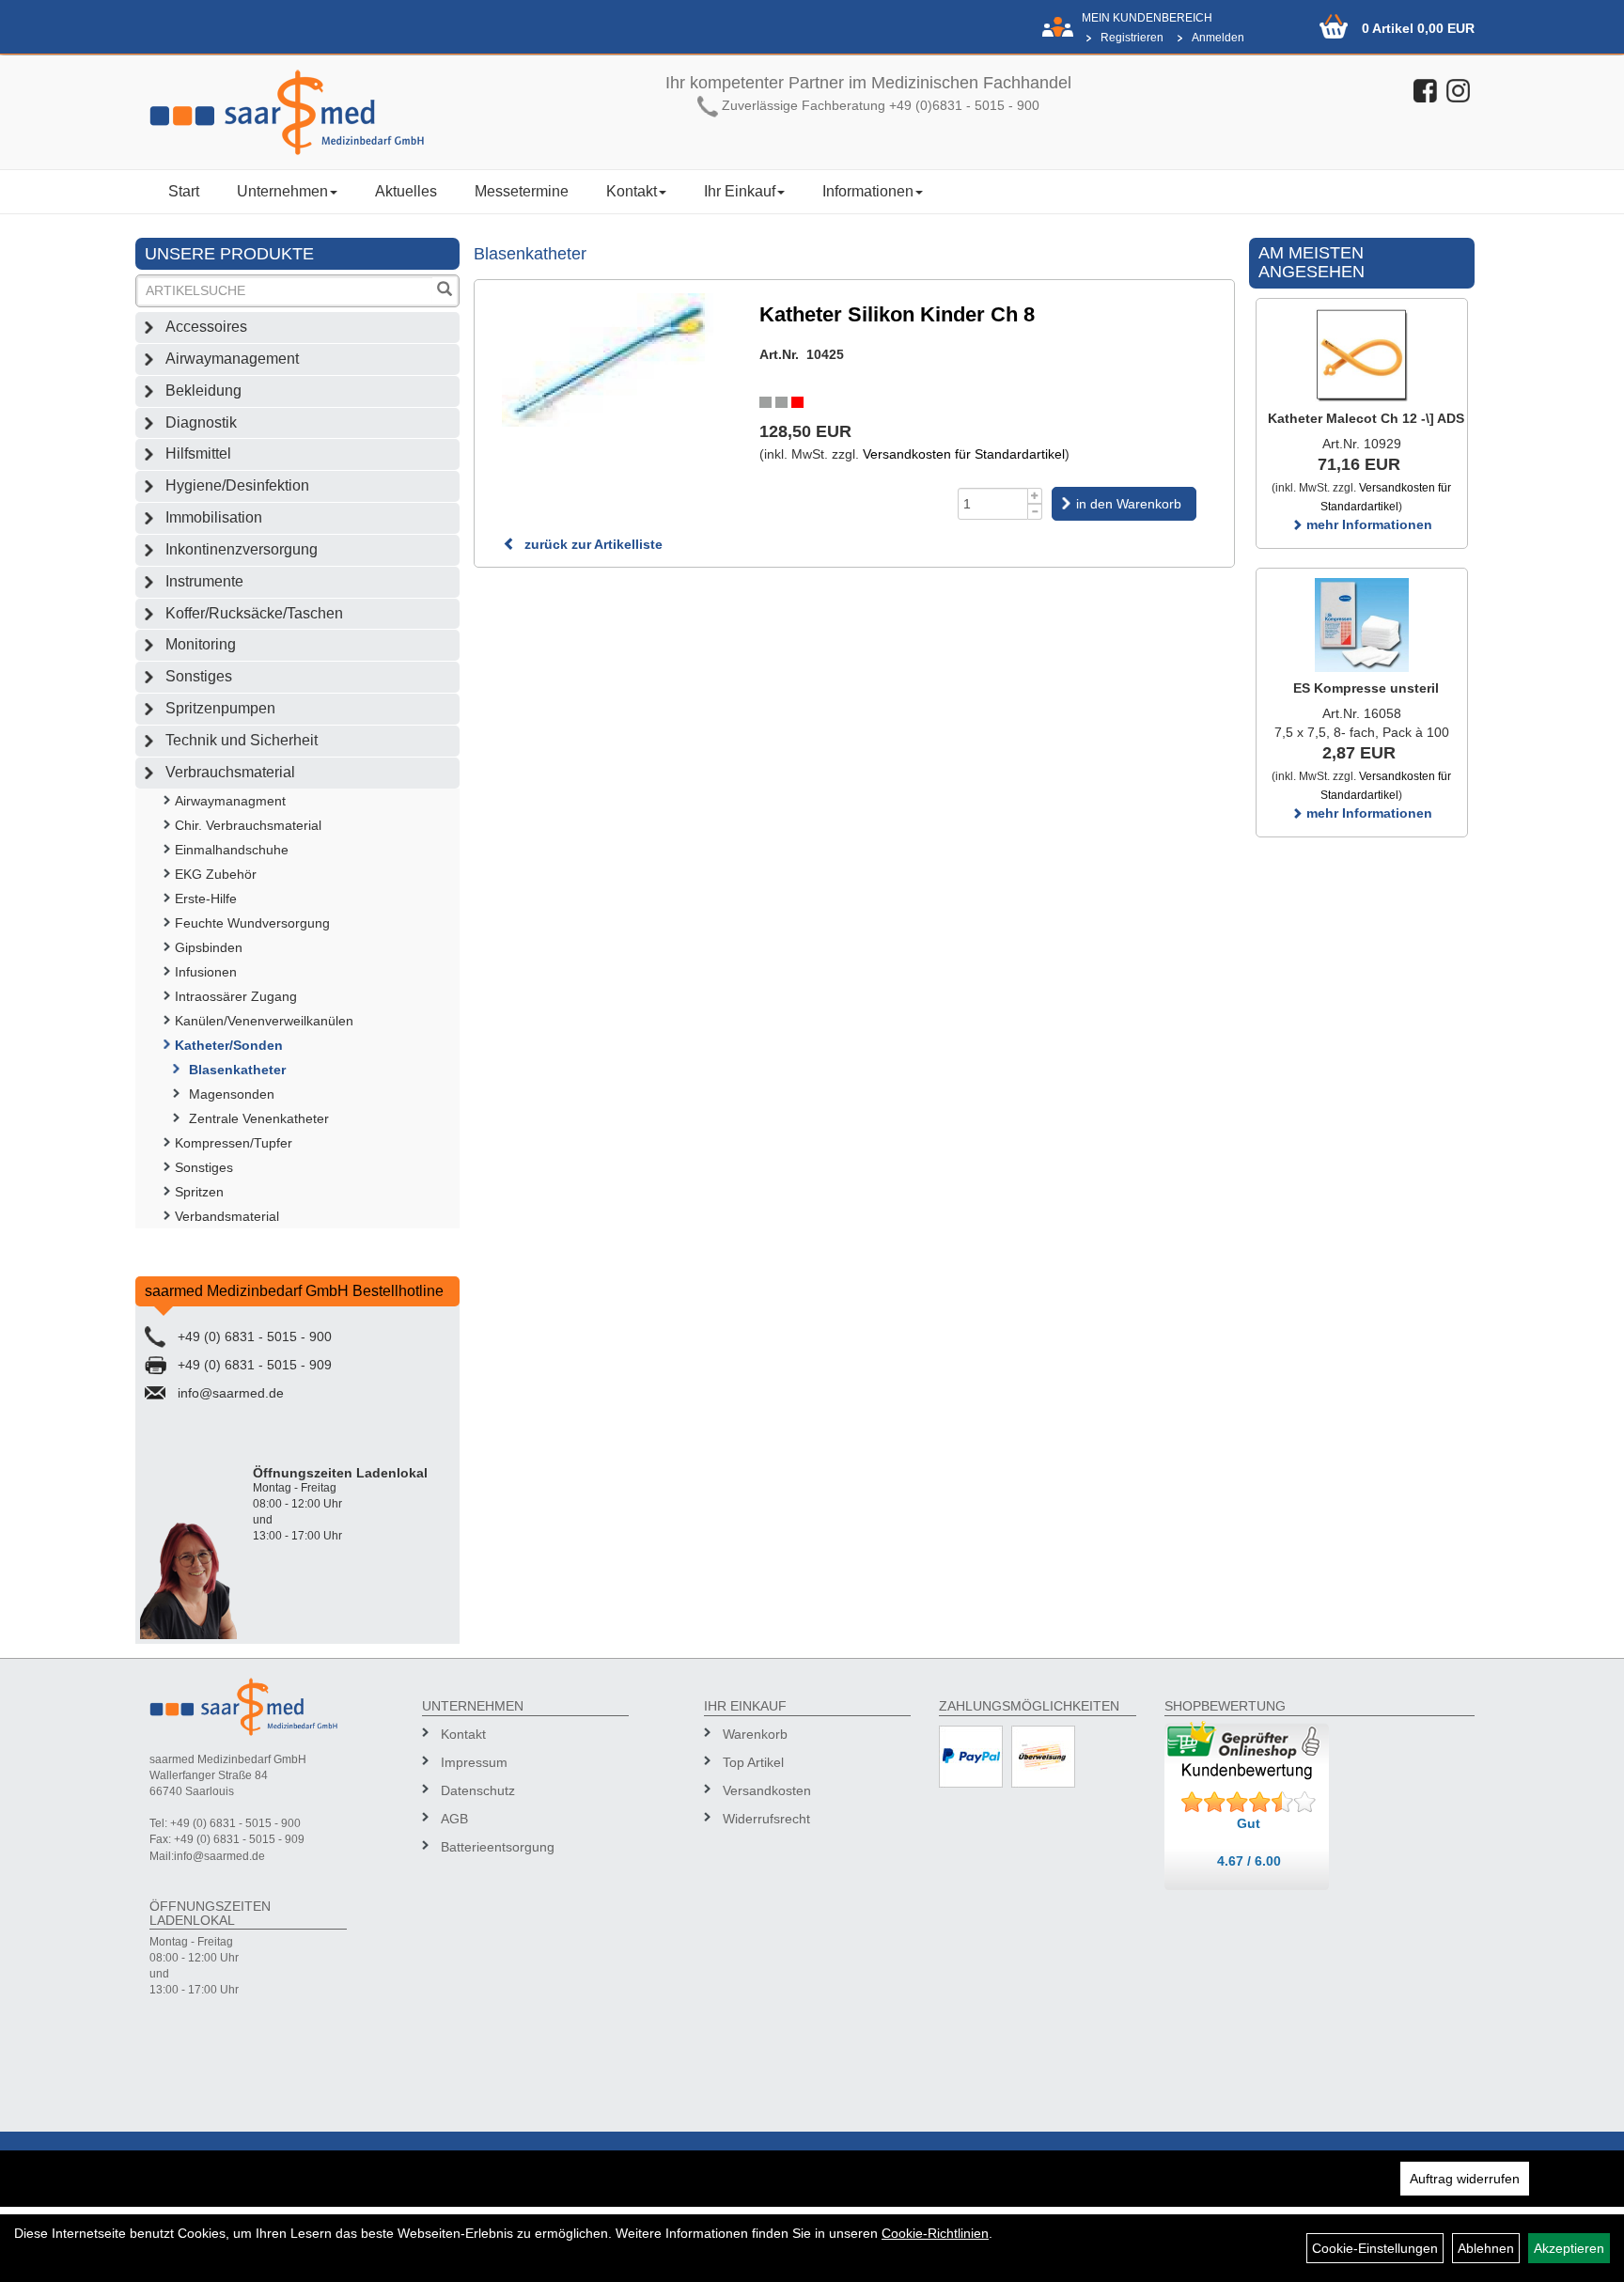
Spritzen (199, 1192)
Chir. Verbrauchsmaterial (248, 825)
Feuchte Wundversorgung (252, 923)
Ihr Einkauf (740, 191)
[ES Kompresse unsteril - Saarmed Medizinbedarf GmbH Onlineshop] (1362, 625)
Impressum (474, 1762)
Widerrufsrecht (766, 1819)
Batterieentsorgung (498, 1847)
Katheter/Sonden (229, 1045)
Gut (1249, 1823)
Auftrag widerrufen (1465, 2179)
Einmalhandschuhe (232, 850)
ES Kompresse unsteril (1366, 688)
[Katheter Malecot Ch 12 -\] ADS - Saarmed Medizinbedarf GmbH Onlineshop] (1362, 355)
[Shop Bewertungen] (1249, 1803)
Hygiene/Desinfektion (237, 485)
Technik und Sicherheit (242, 740)
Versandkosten (767, 1790)
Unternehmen (282, 191)
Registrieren (1132, 38)
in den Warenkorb (1129, 504)
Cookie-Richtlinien (935, 2233)
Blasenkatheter (237, 1070)
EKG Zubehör (216, 874)
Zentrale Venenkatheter (259, 1118)
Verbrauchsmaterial (230, 772)
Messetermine (522, 191)
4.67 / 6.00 (1249, 1861)
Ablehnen (1486, 2248)
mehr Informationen (1367, 524)
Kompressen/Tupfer (234, 1143)
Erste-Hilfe (206, 899)
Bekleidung (203, 391)
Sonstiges (199, 676)
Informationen (868, 191)
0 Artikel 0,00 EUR (1418, 28)
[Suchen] (445, 291)
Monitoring (201, 644)
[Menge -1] (1035, 512)
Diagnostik (201, 422)
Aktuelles (406, 191)
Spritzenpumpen (220, 708)
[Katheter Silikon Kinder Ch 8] (608, 360)
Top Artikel (753, 1762)
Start (184, 191)
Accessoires (206, 327)
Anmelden (1218, 38)
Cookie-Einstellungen (1375, 2248)
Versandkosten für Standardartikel (964, 454)
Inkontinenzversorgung (242, 549)
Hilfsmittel (198, 453)
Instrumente (204, 581)
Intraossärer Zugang (236, 996)
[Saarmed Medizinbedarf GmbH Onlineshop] (304, 112)
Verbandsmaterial (227, 1216)
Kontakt (632, 191)
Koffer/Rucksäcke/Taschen (254, 613)
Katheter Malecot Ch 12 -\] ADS (1366, 418)
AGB (454, 1819)
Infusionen (206, 972)
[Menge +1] (1035, 496)
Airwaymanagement (232, 359)
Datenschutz (478, 1790)
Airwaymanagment (230, 801)
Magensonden (232, 1094)
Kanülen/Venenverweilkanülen (264, 1021)
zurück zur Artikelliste (592, 544)
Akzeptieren (1569, 2248)
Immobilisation (214, 517)
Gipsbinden (209, 947)
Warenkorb (755, 1734)
